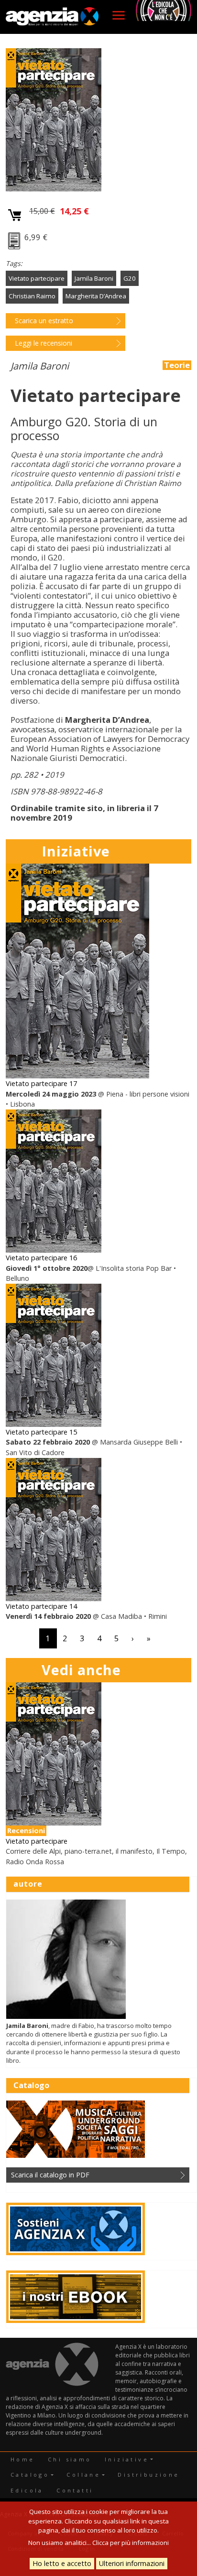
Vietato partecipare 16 (41, 1258)
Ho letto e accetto (62, 2563)
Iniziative (127, 2459)
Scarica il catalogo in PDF (50, 2175)
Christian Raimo (32, 296)
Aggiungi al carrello (15, 216)
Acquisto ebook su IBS (15, 242)
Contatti (75, 2490)
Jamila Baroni (94, 278)
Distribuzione (148, 2475)
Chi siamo (70, 2459)
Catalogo (30, 2475)
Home (23, 2459)
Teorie (177, 365)
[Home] (52, 17)
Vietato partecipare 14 (41, 1606)
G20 (130, 278)
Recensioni (26, 1831)
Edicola (27, 2490)
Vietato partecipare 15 (41, 1432)
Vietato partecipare (37, 278)
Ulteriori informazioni (132, 2563)
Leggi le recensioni (44, 343)
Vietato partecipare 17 (41, 1083)
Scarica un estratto (44, 321)
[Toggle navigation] (119, 15)
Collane (83, 2475)
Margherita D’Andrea (96, 296)
